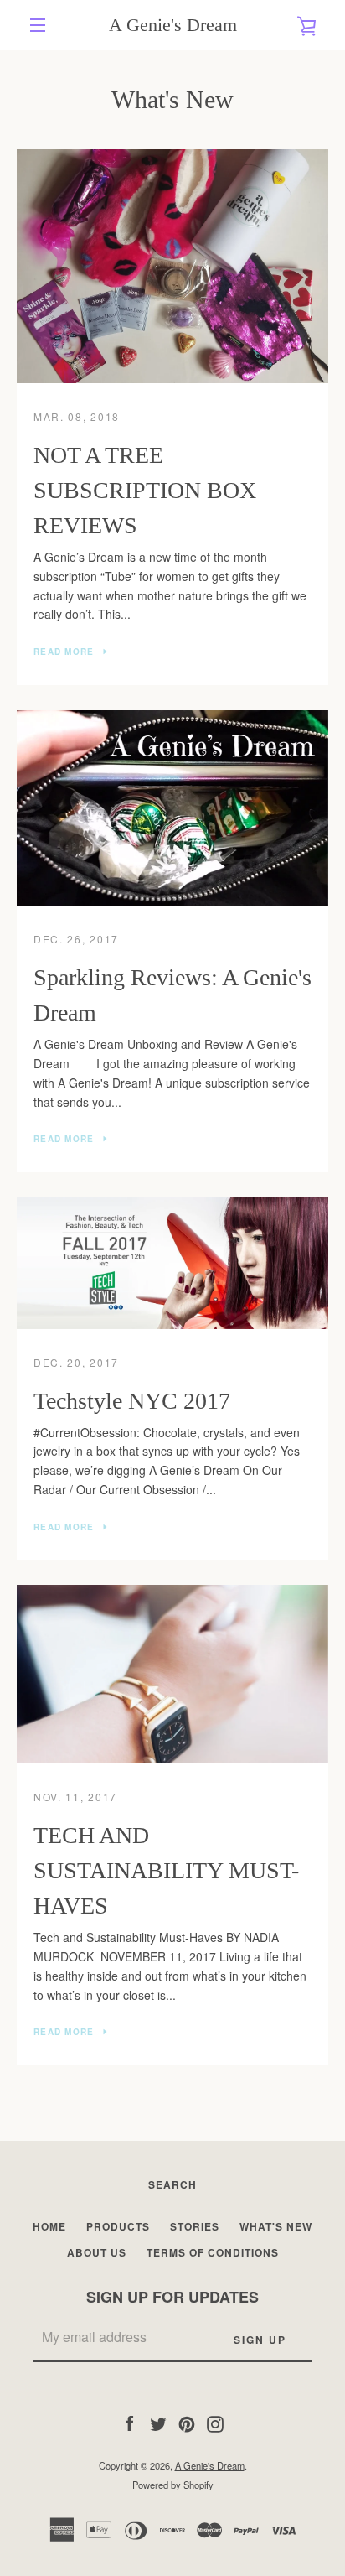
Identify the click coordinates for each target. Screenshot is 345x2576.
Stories (195, 2226)
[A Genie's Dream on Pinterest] (187, 2422)
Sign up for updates (172, 2297)
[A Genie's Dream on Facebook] (130, 2422)
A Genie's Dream (173, 25)
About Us (97, 2252)
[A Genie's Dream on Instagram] (215, 2422)
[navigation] (38, 25)
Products (118, 2226)
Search (172, 2184)
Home (49, 2226)
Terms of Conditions (213, 2252)
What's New (276, 2226)
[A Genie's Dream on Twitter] (158, 2422)
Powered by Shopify (173, 2485)
